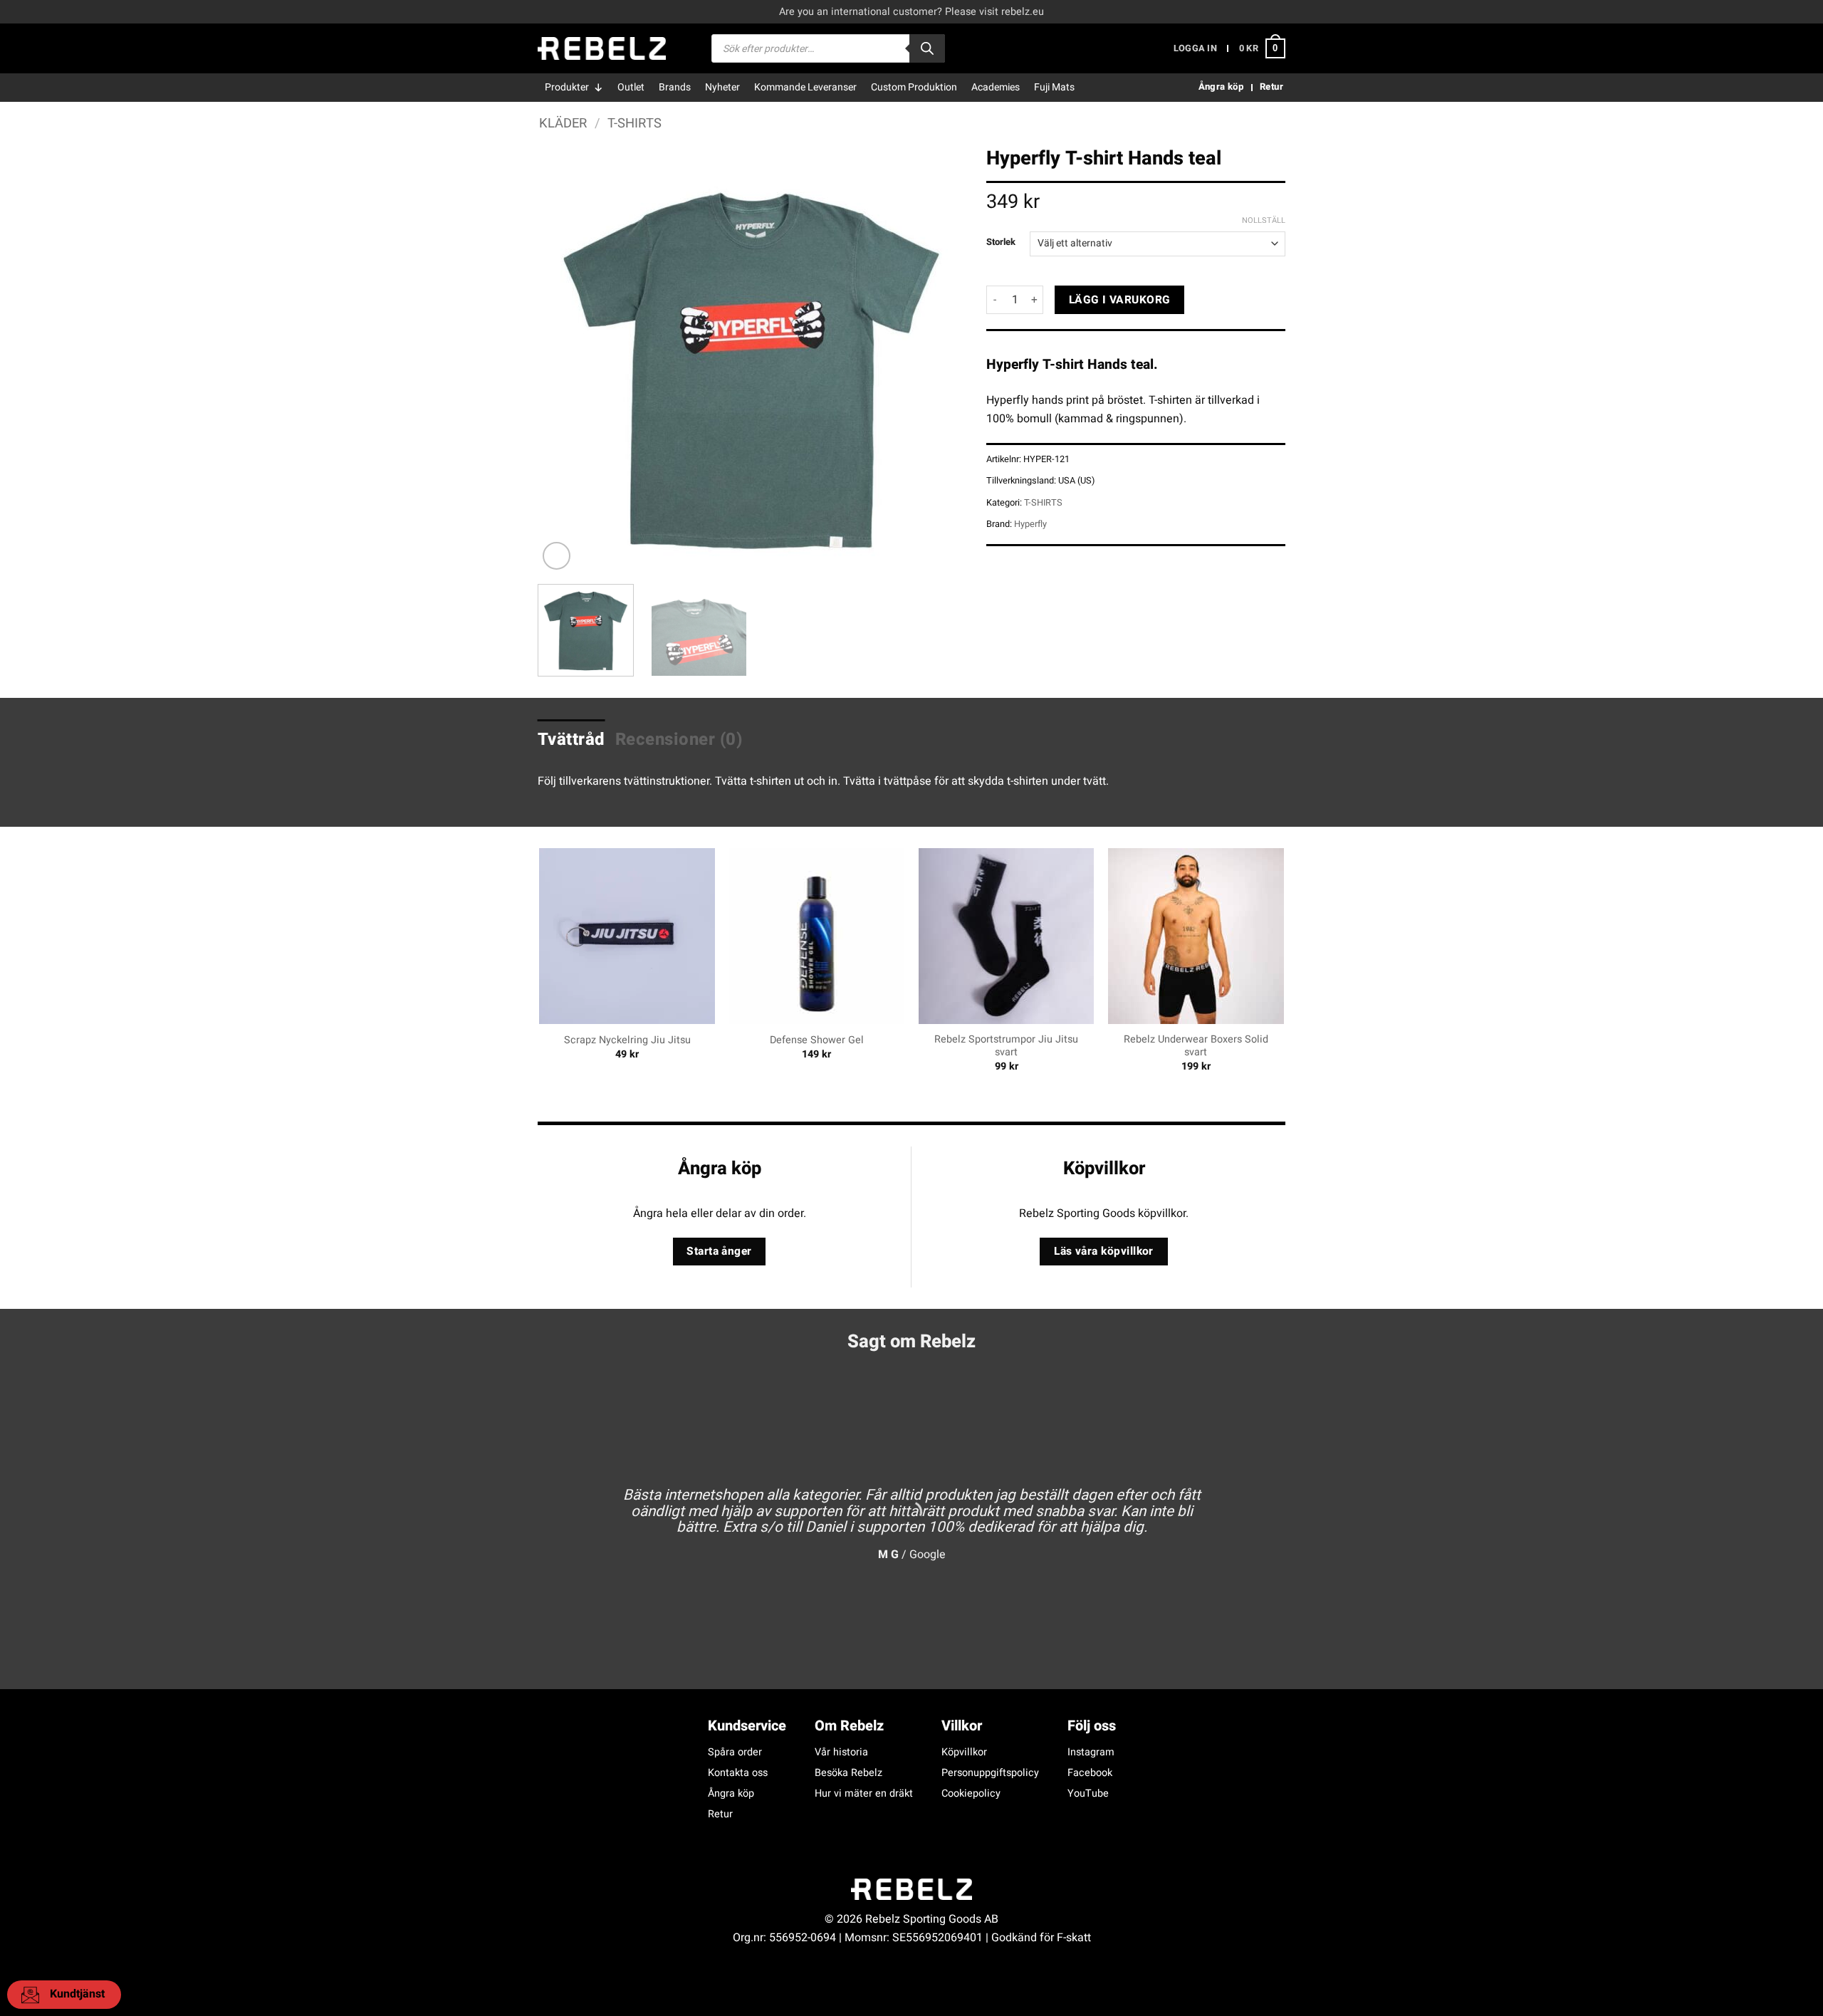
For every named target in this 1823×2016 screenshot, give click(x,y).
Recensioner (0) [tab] (679, 740)
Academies (996, 87)
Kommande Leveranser (805, 87)
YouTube (1088, 1793)
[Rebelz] (602, 48)
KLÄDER (563, 124)
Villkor (962, 1726)
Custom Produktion (914, 87)
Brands (675, 87)
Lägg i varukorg (1120, 300)
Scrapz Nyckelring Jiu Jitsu (627, 1041)
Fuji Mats (1054, 87)
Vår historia (841, 1752)
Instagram (1091, 1752)
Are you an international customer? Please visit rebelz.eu (911, 12)
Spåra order (735, 1752)
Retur (720, 1814)
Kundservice (747, 1726)
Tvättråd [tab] (571, 740)
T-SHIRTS (634, 124)
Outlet (631, 87)
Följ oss (1092, 1726)
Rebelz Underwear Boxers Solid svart (1196, 1046)
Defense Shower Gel (817, 1041)
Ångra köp (731, 1793)
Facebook (1090, 1773)
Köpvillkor (964, 1752)
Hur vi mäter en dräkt (864, 1793)
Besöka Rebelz (848, 1773)
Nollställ (1264, 221)
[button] (1195, 49)
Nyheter (722, 87)
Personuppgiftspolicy (990, 1773)
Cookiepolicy (971, 1793)
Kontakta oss (738, 1773)
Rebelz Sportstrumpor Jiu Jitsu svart (1006, 1046)
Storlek (1001, 242)
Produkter (567, 87)
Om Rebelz (849, 1726)
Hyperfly (1030, 524)
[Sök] (927, 48)
